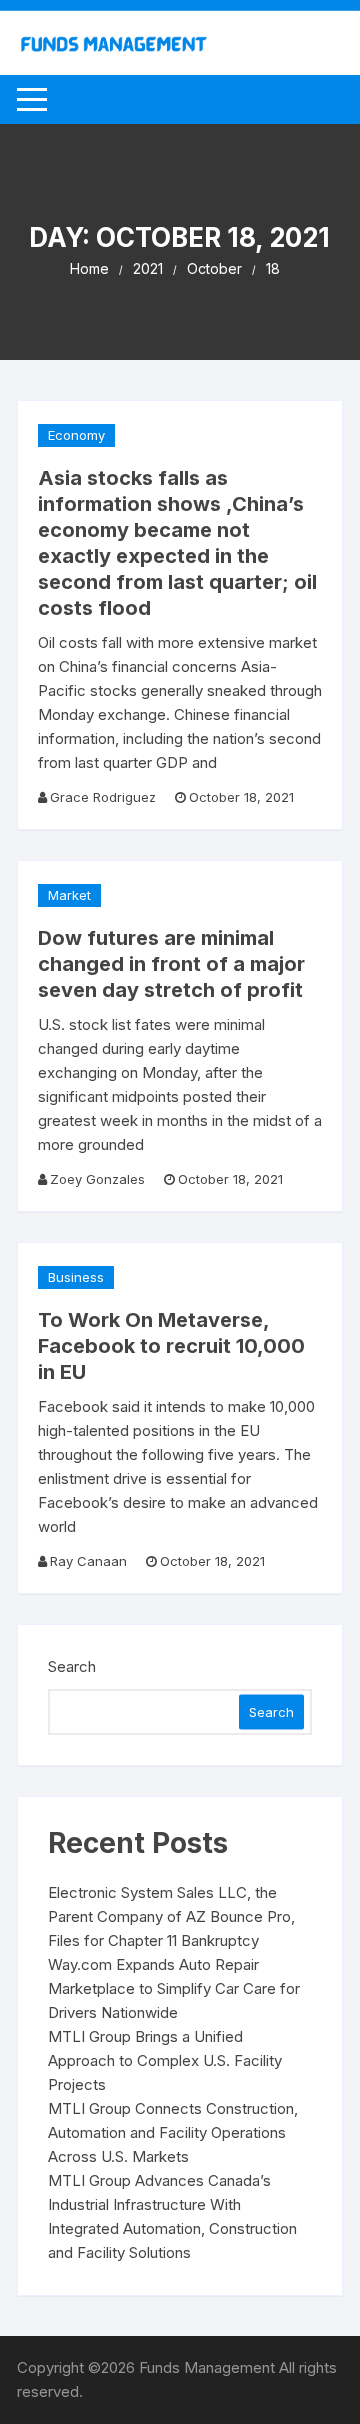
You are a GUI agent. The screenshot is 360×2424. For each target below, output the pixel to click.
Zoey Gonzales (97, 1179)
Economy (76, 435)
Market (69, 895)
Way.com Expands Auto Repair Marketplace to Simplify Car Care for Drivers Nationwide (174, 1988)
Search (72, 1666)
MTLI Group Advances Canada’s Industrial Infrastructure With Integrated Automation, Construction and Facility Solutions (172, 2216)
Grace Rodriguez (103, 797)
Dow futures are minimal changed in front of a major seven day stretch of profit (171, 964)
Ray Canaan (88, 1561)
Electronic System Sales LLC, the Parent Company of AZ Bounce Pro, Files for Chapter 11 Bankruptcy (171, 1916)
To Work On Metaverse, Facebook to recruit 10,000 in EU (171, 1346)
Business (76, 1277)
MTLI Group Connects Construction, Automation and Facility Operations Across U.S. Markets (173, 2132)
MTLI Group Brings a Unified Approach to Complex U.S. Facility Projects (165, 2060)
